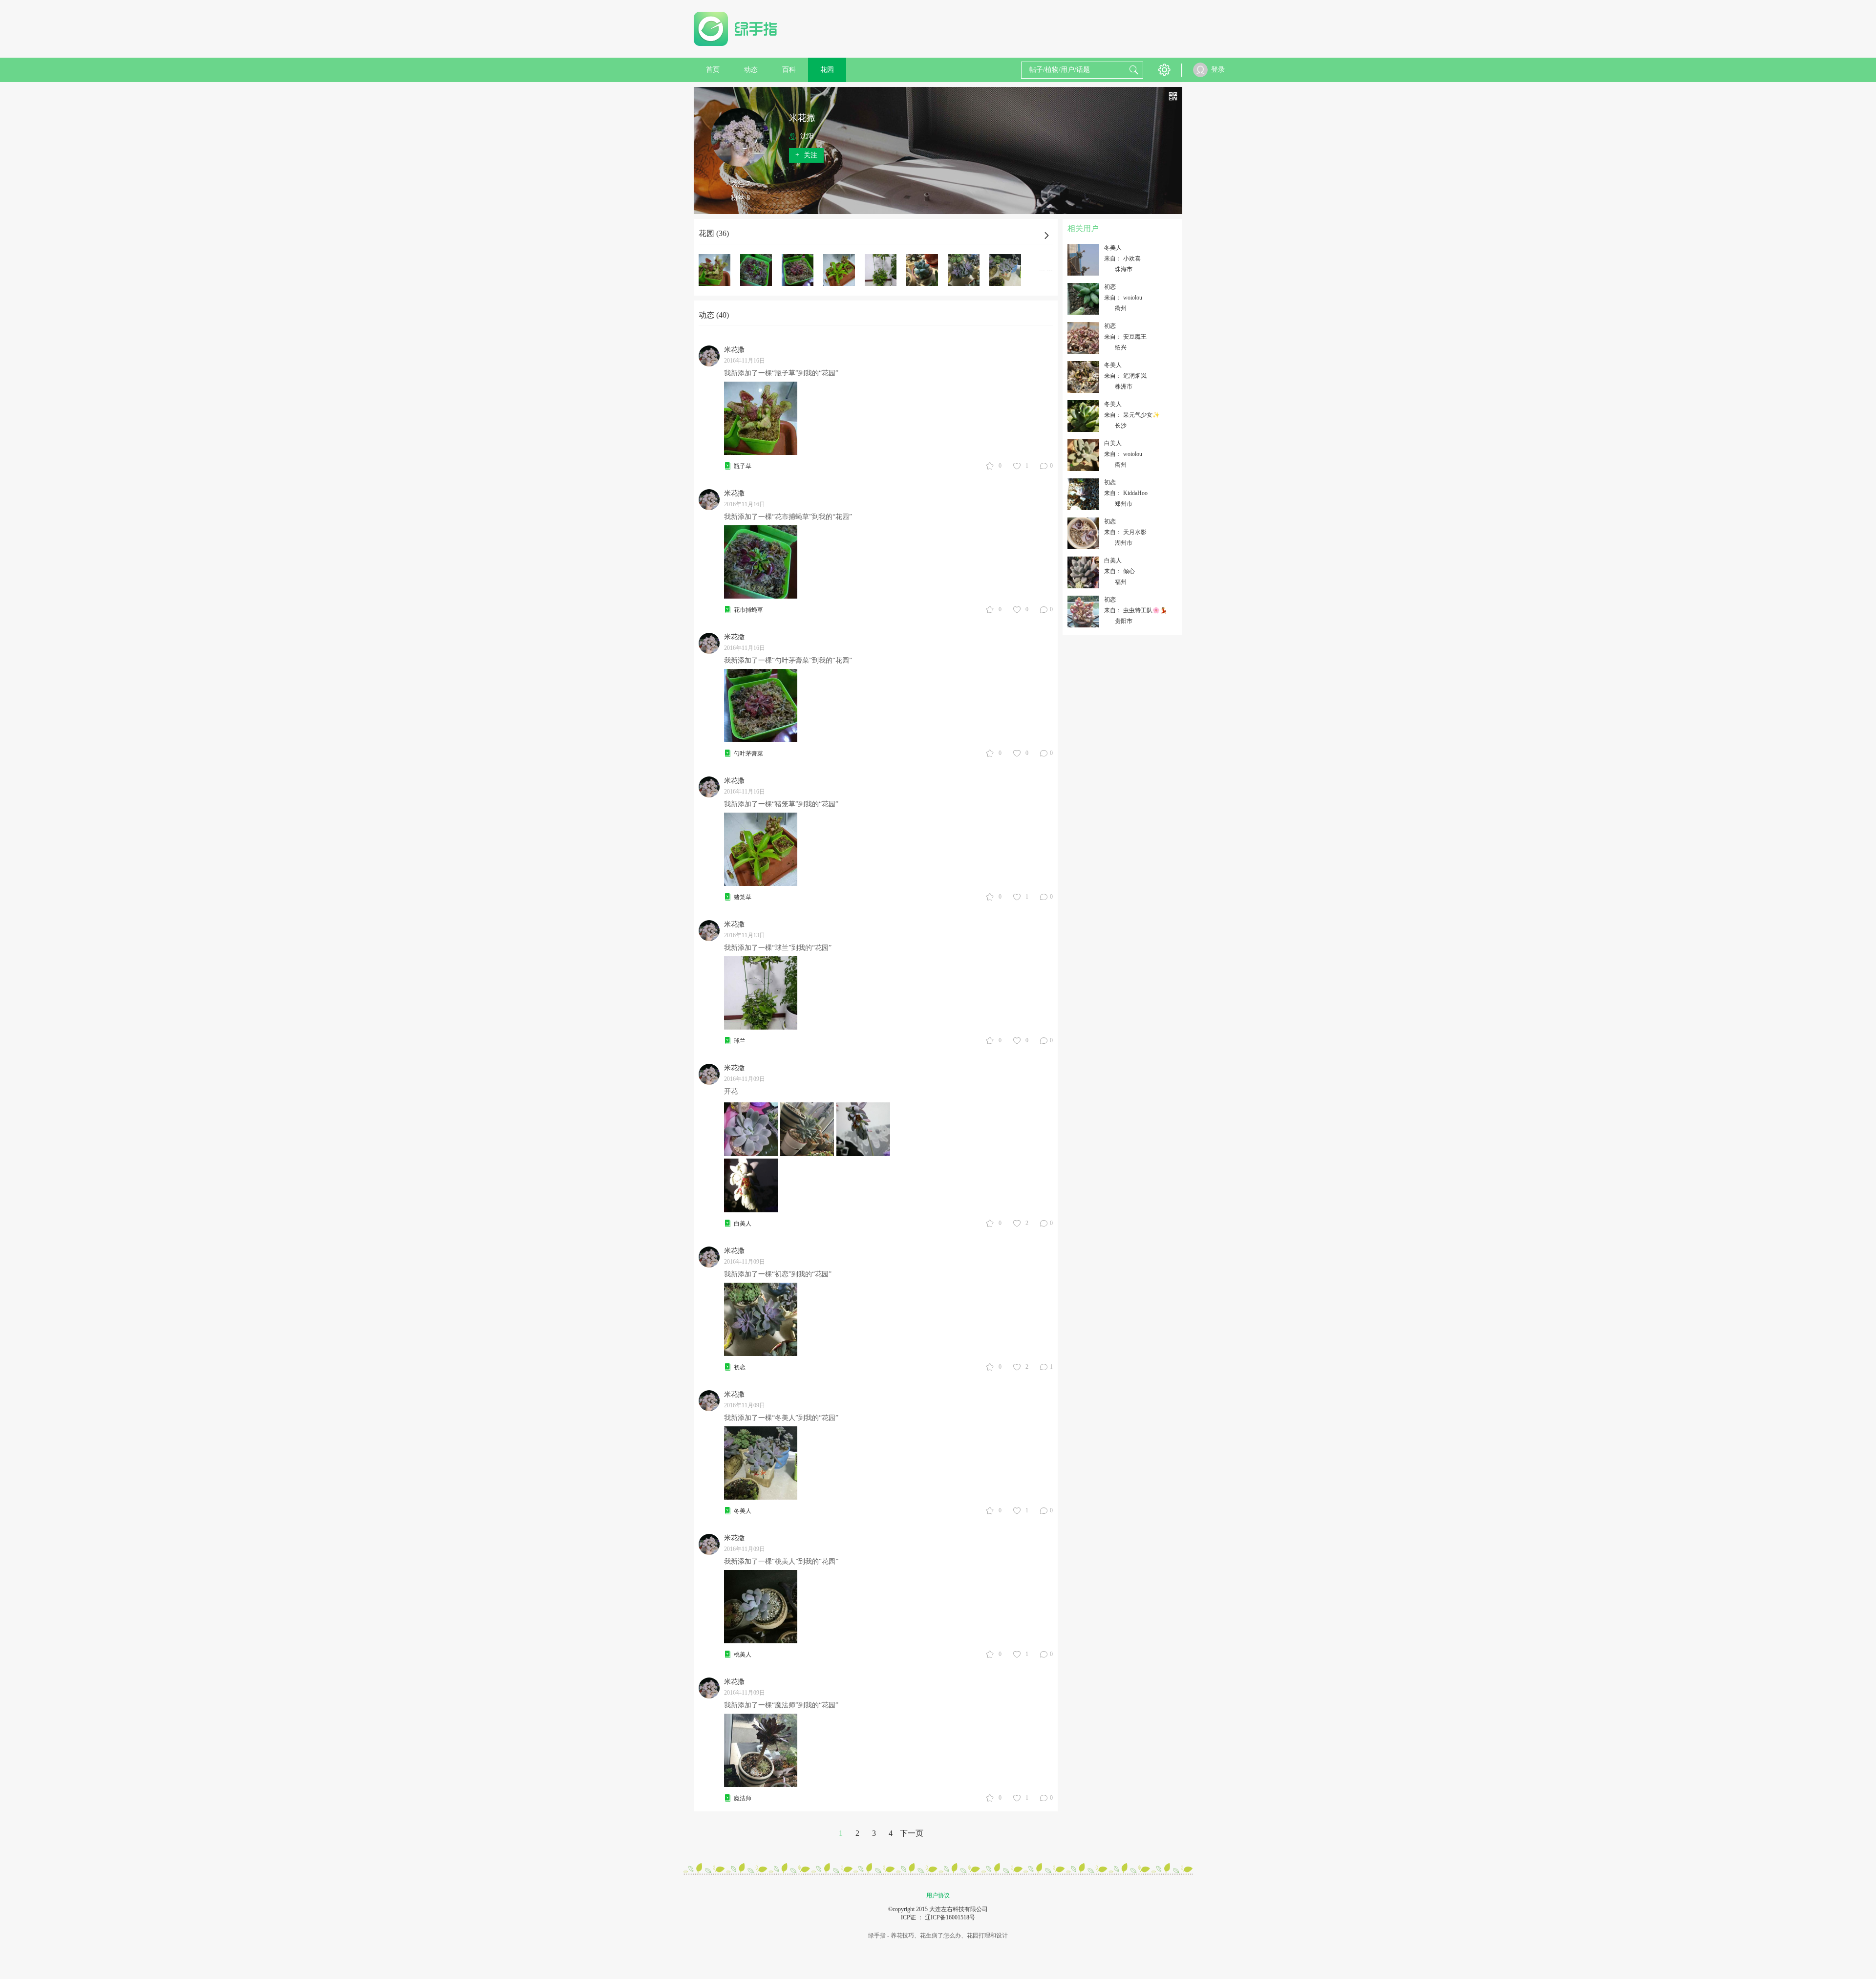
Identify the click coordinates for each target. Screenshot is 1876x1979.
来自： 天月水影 (1125, 532)
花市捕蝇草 (748, 610)
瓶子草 (743, 466)
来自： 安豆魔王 (1125, 337)
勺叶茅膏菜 (748, 753)
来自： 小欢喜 (1122, 258)
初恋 (740, 1367)
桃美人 (743, 1655)
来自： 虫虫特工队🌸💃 (1136, 610)
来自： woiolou (1123, 298)
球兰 (740, 1041)
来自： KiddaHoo (1126, 493)
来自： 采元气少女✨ (1132, 415)
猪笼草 (743, 897)
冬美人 (743, 1511)
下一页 (912, 1833)
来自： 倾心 (1119, 571)
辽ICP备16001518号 (950, 1917)
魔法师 (743, 1798)
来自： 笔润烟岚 (1125, 376)
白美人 (743, 1224)
